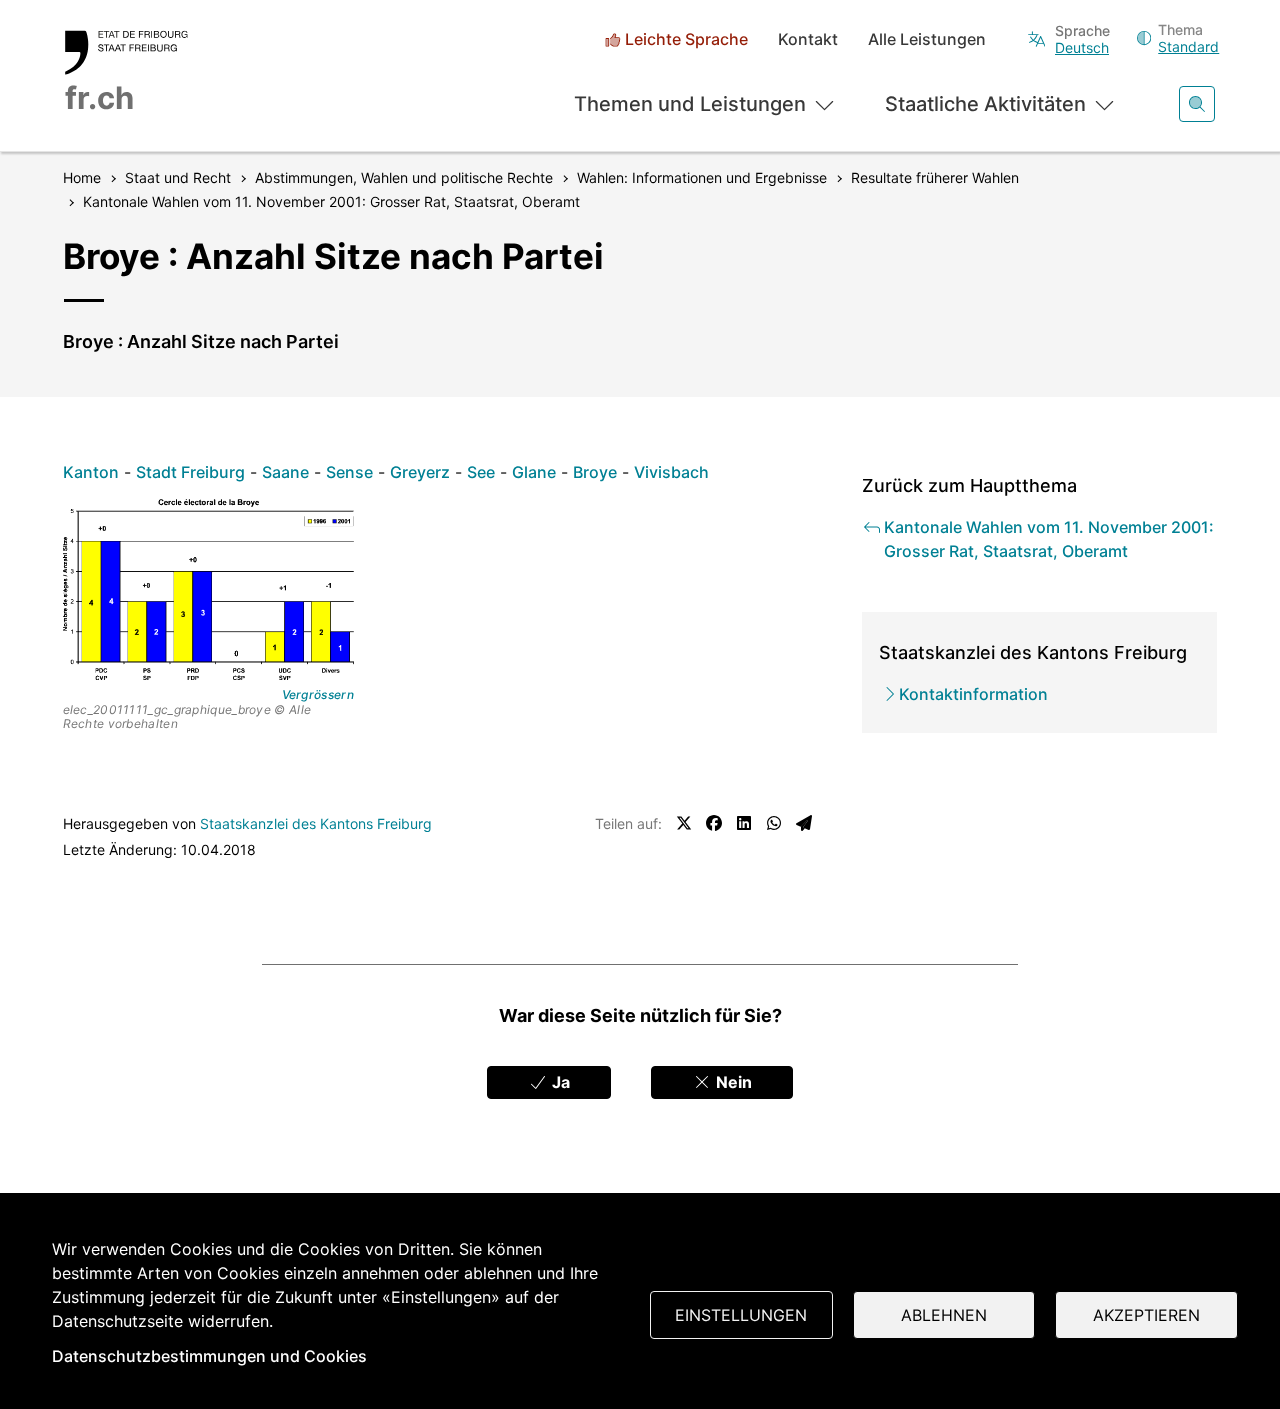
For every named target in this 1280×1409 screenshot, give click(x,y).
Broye (595, 472)
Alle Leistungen (927, 39)
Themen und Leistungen (690, 104)
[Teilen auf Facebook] (714, 823)
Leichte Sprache (686, 39)
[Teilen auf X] (684, 823)
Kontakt (808, 39)
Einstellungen (741, 1315)
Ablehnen (944, 1315)
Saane (285, 472)
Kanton (91, 472)
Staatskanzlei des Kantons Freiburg (316, 823)
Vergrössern (318, 695)
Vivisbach (671, 472)
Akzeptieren (1146, 1315)
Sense (349, 472)
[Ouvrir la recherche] (1197, 104)
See (481, 472)
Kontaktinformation (973, 694)
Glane (534, 472)
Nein (732, 1082)
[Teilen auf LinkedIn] (744, 823)
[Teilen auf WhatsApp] (774, 823)
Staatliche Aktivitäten (985, 104)
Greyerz (420, 472)
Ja (559, 1082)
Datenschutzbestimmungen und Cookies (209, 1356)
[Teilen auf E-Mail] (804, 823)
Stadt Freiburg (190, 472)
